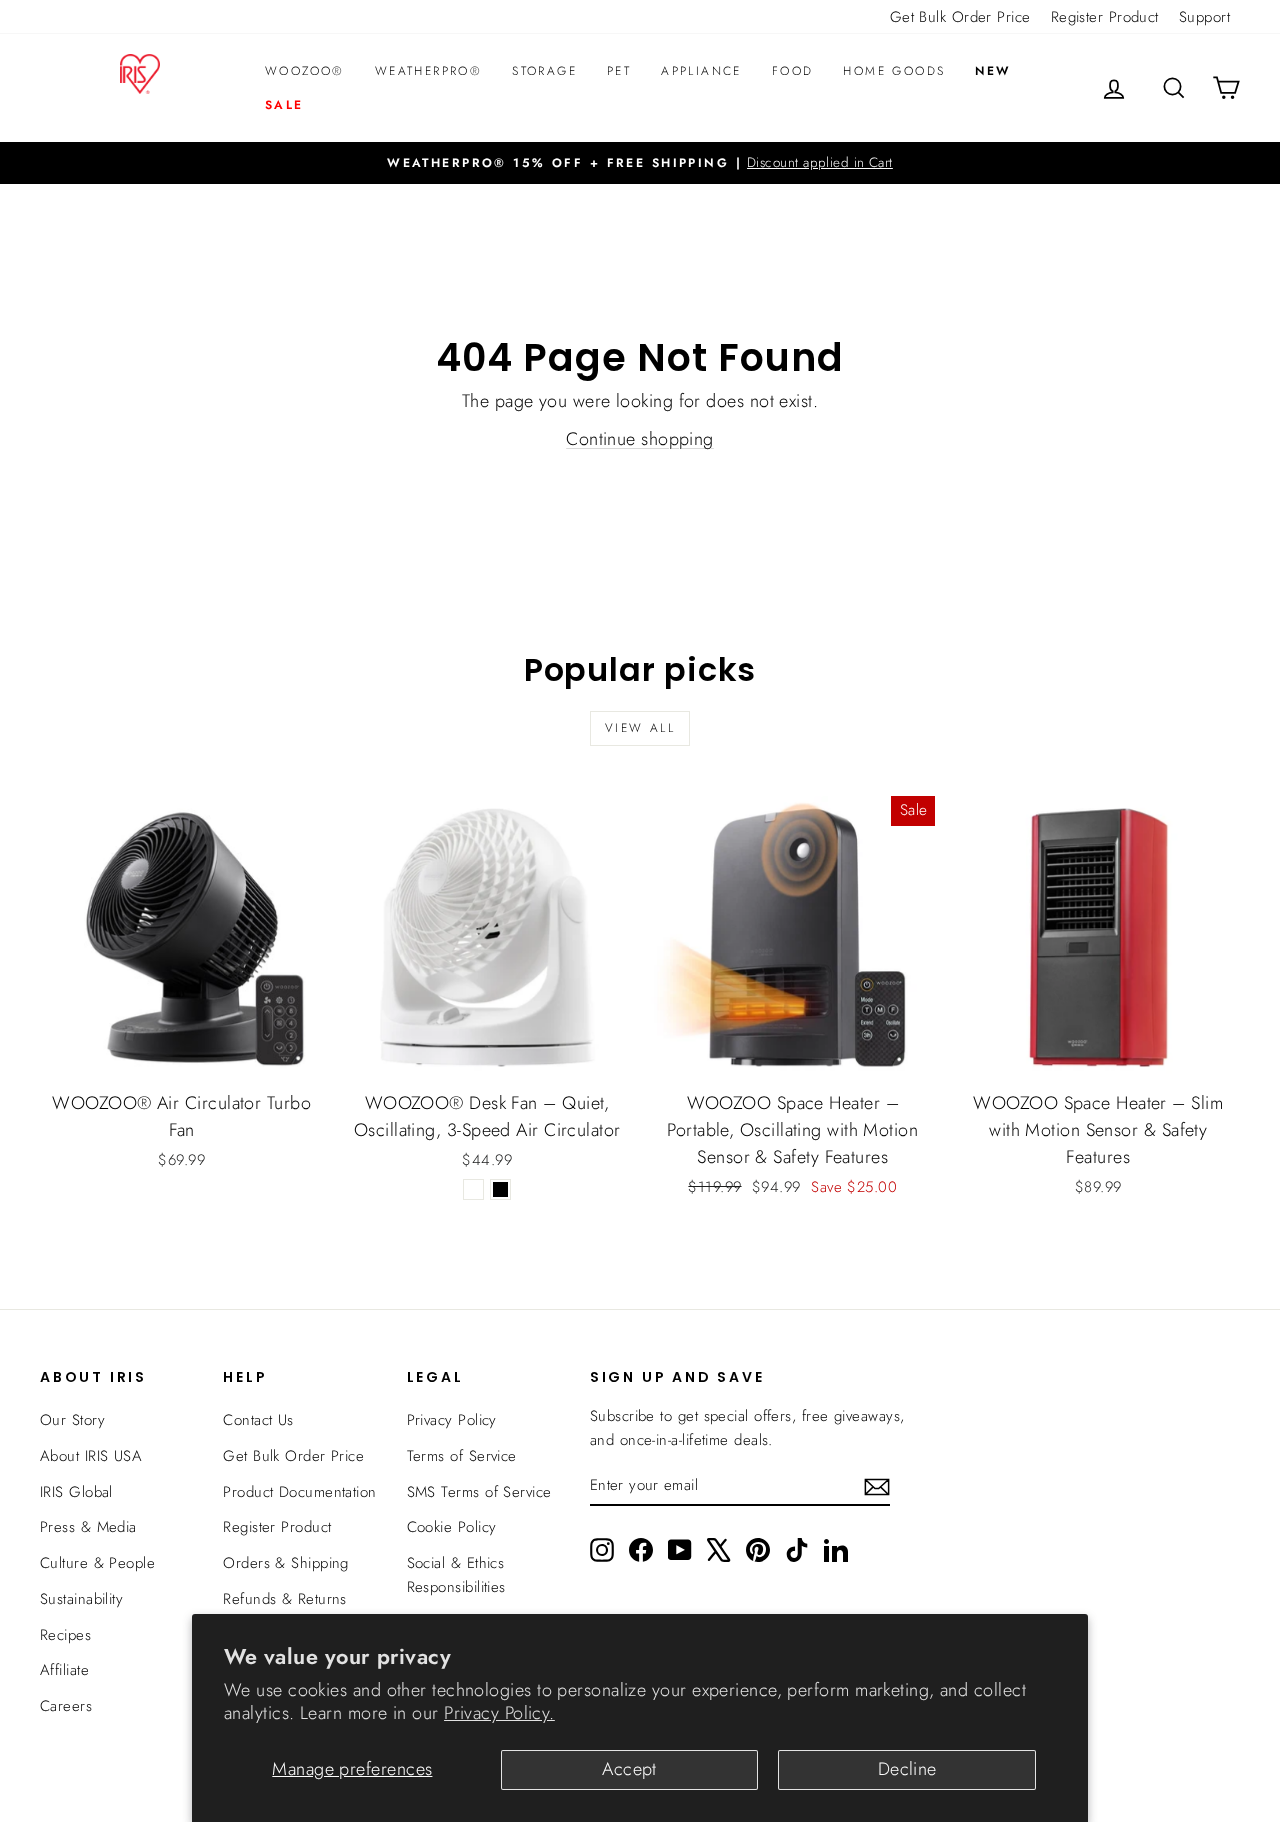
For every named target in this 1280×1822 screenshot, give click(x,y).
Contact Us (258, 1420)
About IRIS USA (91, 1456)
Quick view (182, 1057)
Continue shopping (640, 439)
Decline (907, 1769)
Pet (619, 71)
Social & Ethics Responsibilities (456, 1575)
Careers (66, 1706)
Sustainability (81, 1599)
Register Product (1105, 17)
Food (793, 71)
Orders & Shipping (286, 1563)
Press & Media (88, 1527)
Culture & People (97, 1563)
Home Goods (894, 71)
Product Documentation (299, 1492)
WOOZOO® (305, 71)
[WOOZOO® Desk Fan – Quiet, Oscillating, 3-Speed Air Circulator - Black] (500, 1189)
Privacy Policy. (499, 1713)
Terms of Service (462, 1456)
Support (1204, 17)
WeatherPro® (428, 71)
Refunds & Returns (285, 1599)
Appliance (701, 71)
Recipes (65, 1635)
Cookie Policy (452, 1527)
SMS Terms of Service (479, 1492)
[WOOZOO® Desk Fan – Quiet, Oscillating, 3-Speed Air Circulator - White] (473, 1189)
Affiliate (64, 1670)
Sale (284, 105)
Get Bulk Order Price (960, 17)
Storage (544, 71)
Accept (629, 1769)
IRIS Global (76, 1492)
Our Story (72, 1420)
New (992, 71)
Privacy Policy (452, 1420)
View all (640, 728)
